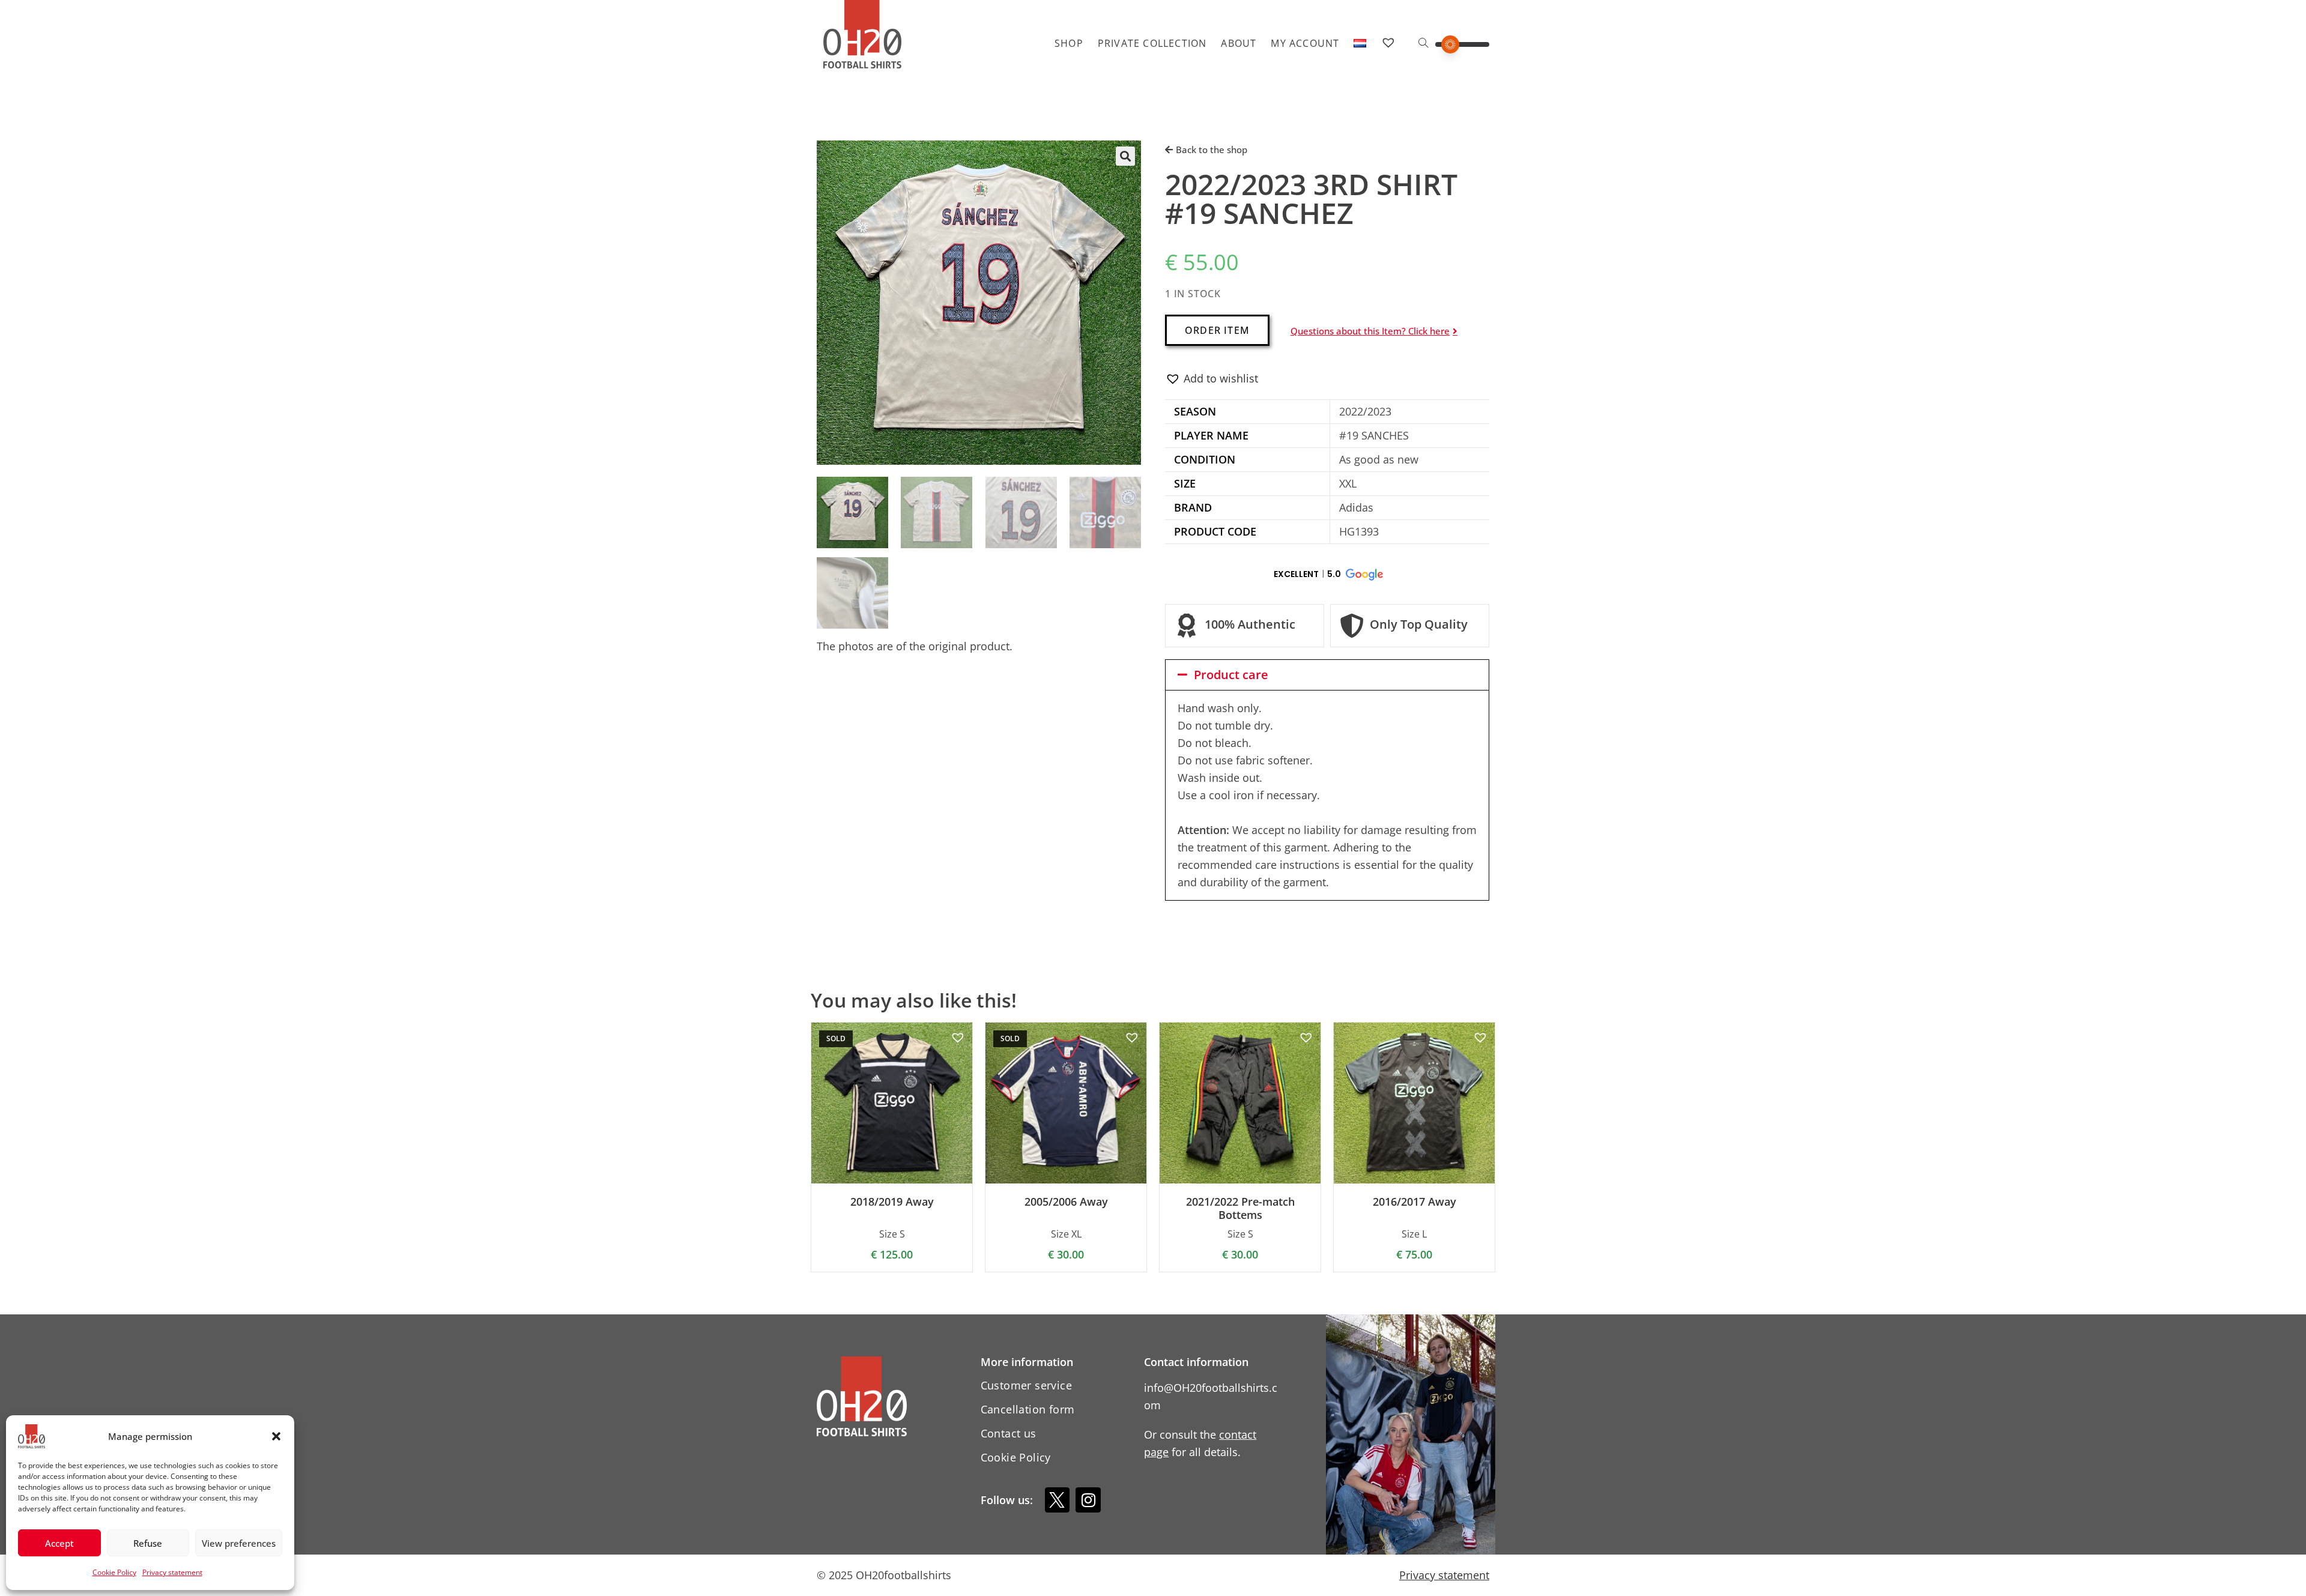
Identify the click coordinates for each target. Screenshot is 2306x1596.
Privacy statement (172, 1572)
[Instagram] (1088, 1500)
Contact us (1009, 1433)
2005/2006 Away (1066, 1202)
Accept (59, 1543)
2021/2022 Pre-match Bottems (1240, 1208)
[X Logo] (1058, 1500)
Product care (1231, 675)
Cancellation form (1028, 1409)
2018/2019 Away (892, 1202)
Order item (1217, 330)
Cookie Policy (114, 1572)
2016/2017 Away (1415, 1202)
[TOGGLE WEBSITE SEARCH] (1423, 43)
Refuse (148, 1543)
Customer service (1026, 1385)
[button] (276, 1436)
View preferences (239, 1543)
